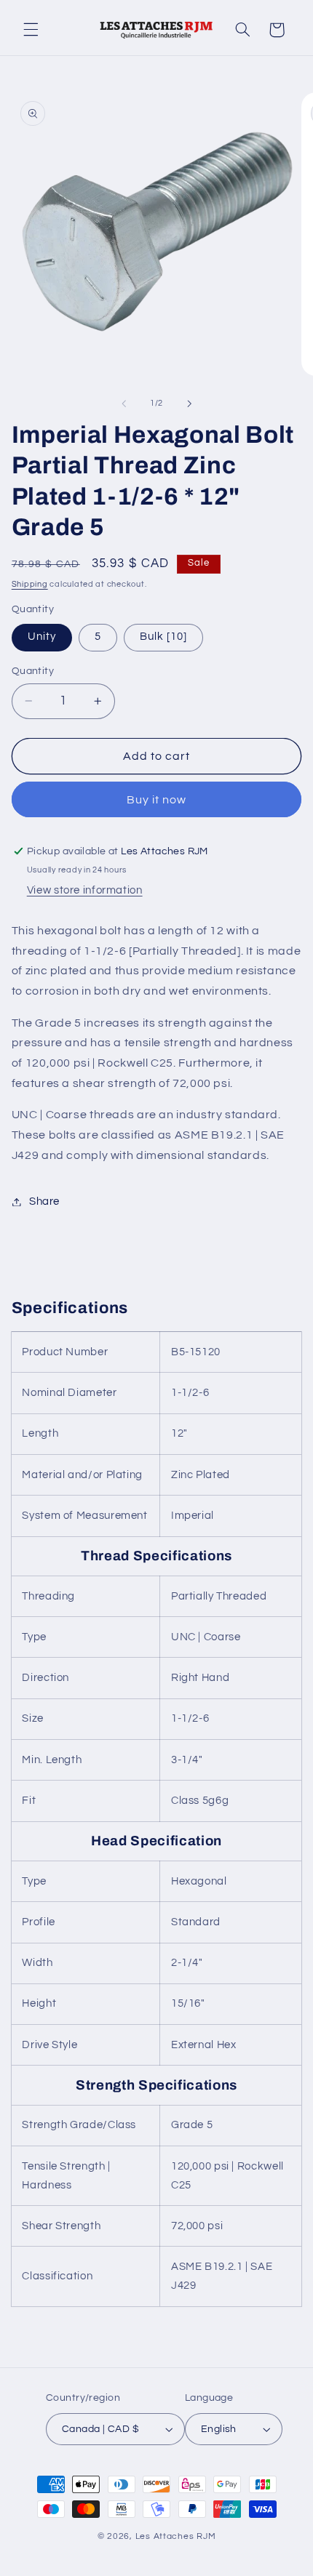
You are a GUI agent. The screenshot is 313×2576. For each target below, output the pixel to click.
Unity (42, 637)
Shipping (30, 584)
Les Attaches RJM (176, 2536)
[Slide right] (189, 404)
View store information (85, 890)
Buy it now (157, 800)
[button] (31, 30)
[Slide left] (124, 404)
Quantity (33, 671)
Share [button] (44, 1201)
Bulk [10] (163, 637)
